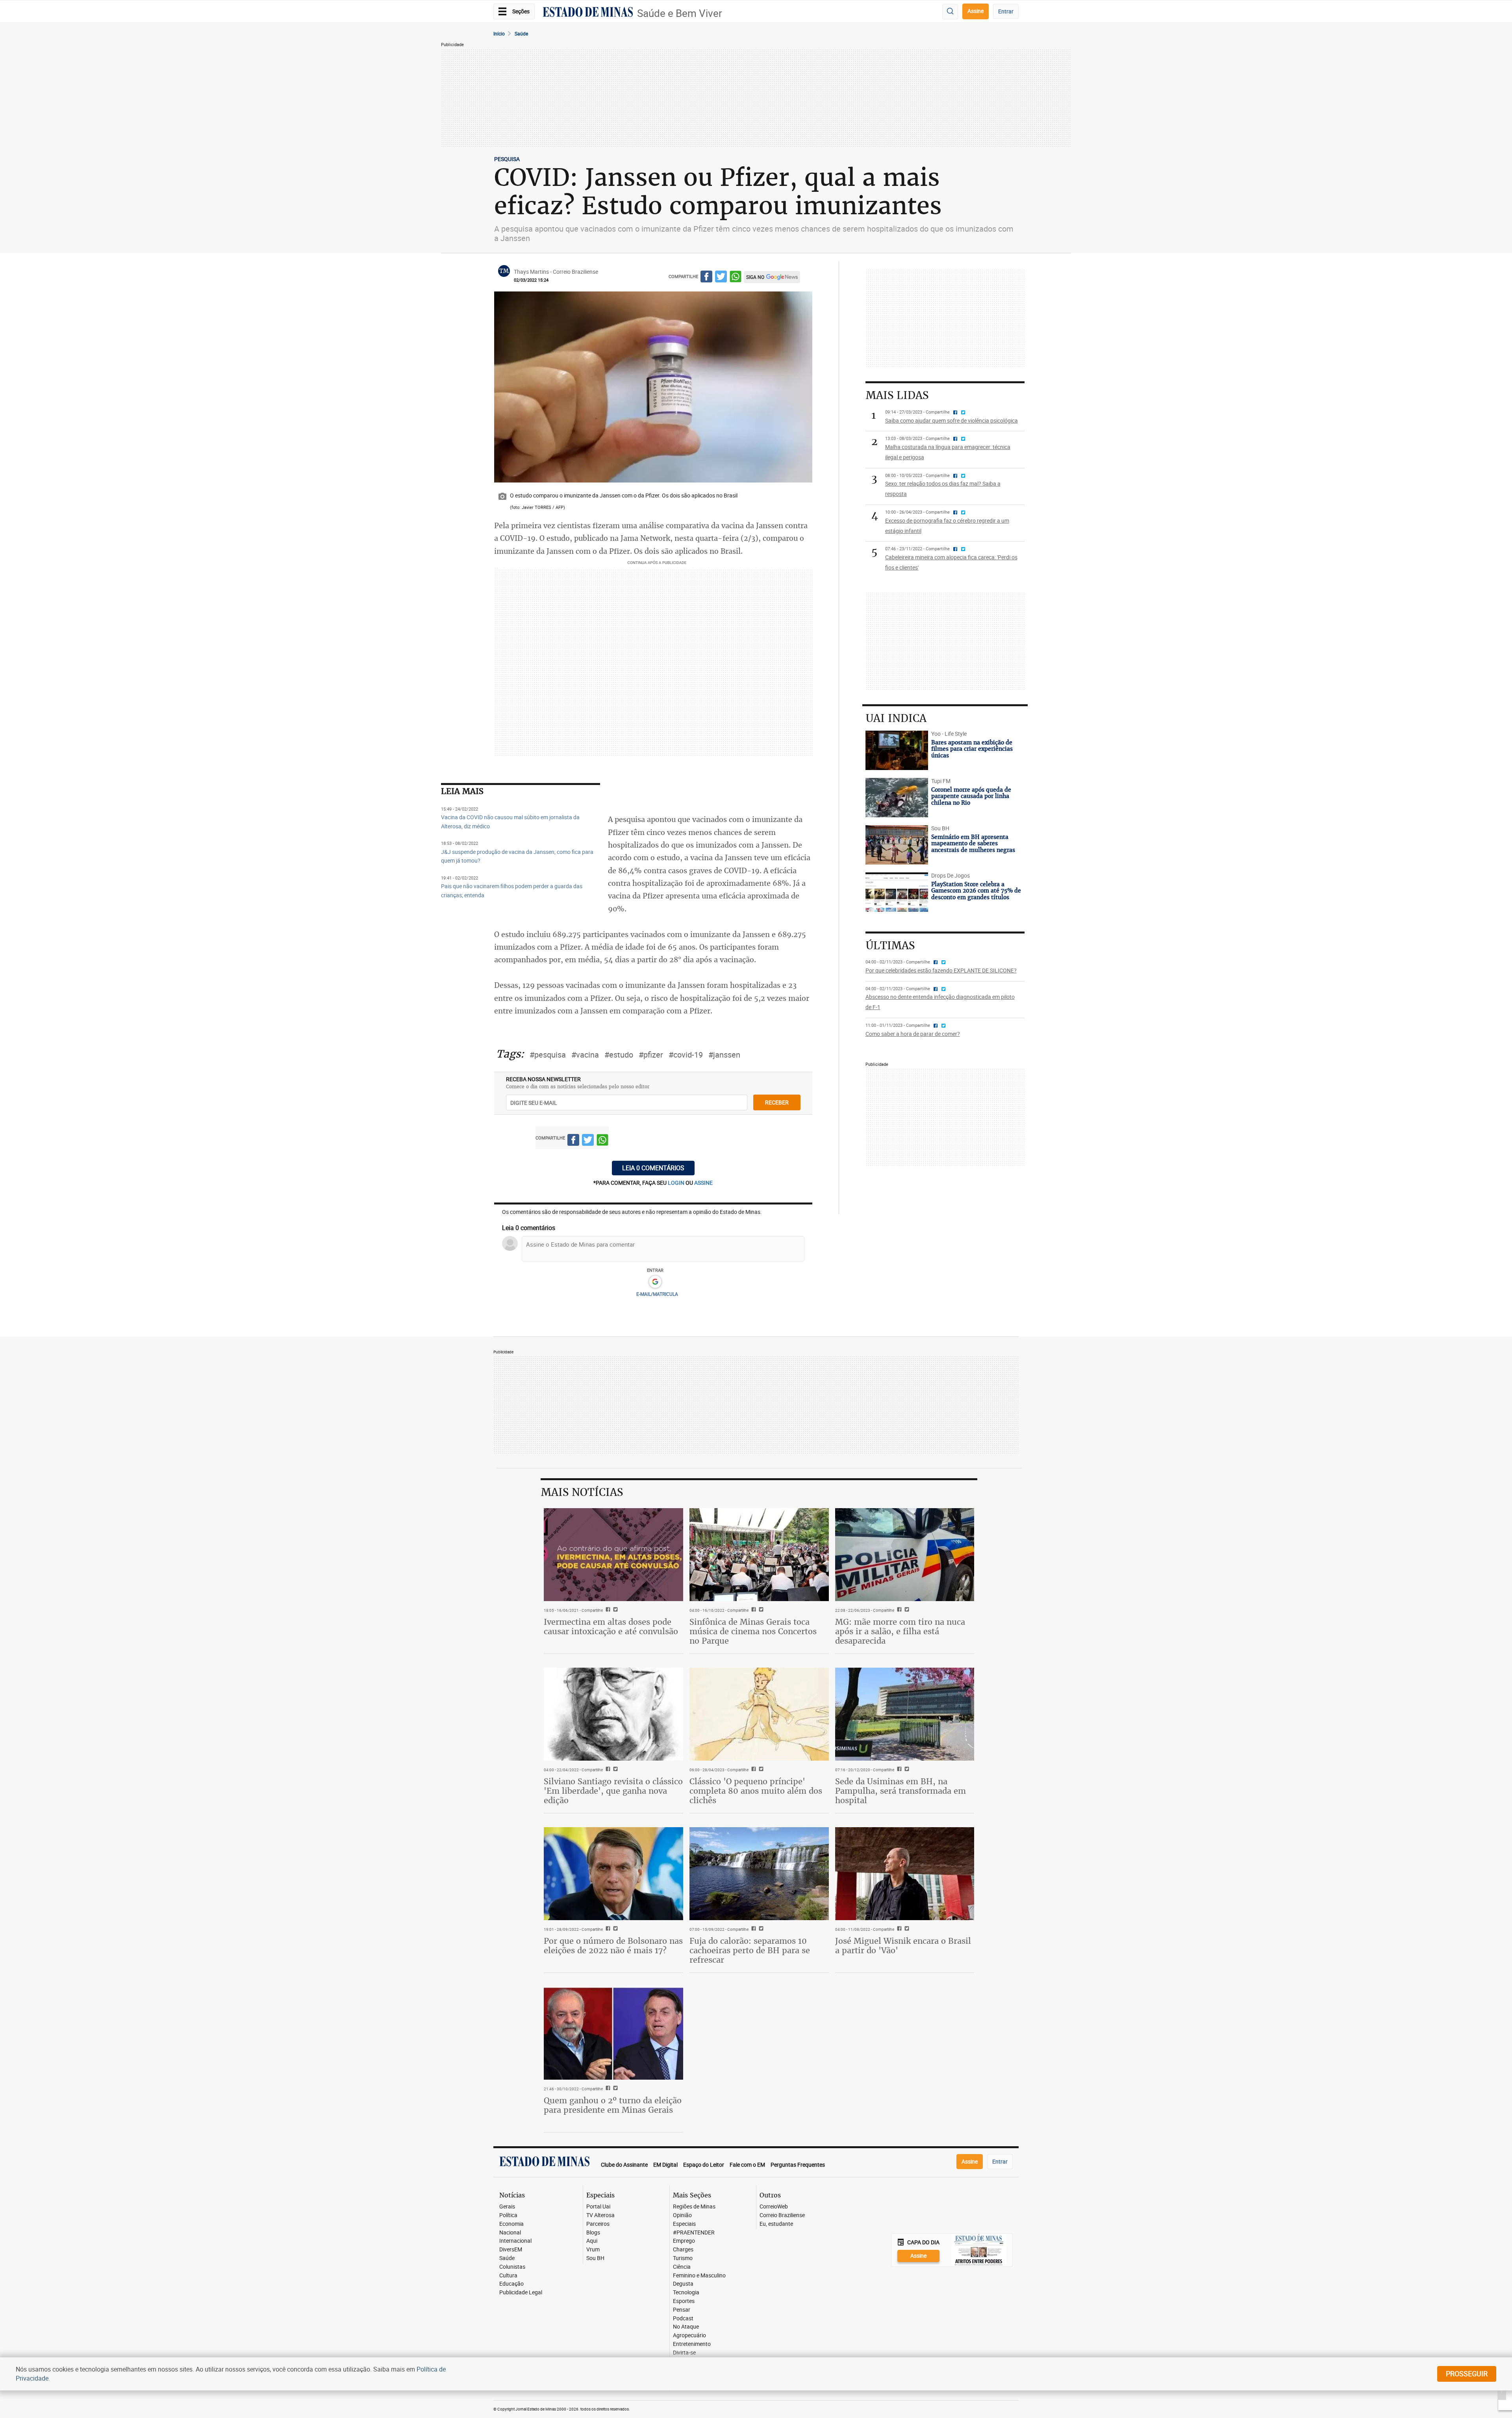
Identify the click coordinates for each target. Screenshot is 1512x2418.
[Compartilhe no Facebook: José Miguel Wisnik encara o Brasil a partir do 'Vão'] (898, 1929)
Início (499, 33)
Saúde (521, 33)
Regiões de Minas (694, 2207)
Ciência (682, 2267)
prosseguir (1467, 2373)
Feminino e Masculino (699, 2276)
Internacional (515, 2241)
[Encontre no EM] (950, 12)
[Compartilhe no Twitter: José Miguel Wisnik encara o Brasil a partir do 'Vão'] (906, 1929)
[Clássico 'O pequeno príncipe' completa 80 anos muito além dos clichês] (759, 1714)
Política (508, 2215)
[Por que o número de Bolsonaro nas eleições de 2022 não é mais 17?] (613, 1874)
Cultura (508, 2276)
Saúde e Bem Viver (680, 13)
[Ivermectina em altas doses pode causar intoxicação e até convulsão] (613, 1555)
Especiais (684, 2224)
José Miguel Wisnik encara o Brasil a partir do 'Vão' (903, 1946)
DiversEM (511, 2250)
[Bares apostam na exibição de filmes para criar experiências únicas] (897, 750)
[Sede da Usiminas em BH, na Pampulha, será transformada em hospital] (905, 1714)
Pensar (682, 2310)
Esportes (684, 2301)
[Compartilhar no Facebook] (706, 278)
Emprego (684, 2241)
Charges (683, 2250)
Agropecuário (689, 2335)
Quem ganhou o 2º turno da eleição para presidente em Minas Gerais (613, 2105)
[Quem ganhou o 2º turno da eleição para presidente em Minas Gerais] (613, 2033)
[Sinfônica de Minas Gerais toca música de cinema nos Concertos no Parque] (759, 1555)
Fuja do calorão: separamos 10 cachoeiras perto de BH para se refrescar (750, 1950)
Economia (511, 2224)
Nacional (510, 2233)
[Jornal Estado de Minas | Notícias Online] (588, 13)
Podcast (683, 2319)
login (677, 1183)
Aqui (592, 2241)
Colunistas (512, 2267)
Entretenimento (692, 2344)
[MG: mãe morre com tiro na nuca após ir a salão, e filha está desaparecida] (905, 1555)
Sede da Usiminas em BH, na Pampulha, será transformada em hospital (901, 1791)
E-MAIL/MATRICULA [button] (657, 1294)
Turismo (683, 2258)
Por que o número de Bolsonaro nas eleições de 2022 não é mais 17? (613, 1946)
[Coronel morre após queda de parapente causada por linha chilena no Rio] (897, 798)
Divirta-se (684, 2353)
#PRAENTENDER (694, 2233)
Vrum (593, 2250)
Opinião (682, 2215)
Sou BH (595, 2258)
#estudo (619, 1055)
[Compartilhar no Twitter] (721, 278)
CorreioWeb (774, 2207)
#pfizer (651, 1055)
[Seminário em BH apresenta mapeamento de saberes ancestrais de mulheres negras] (897, 845)
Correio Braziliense (782, 2215)
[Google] (655, 1282)
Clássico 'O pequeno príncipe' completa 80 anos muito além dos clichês (756, 1791)
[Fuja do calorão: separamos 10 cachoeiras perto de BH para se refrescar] (759, 1874)
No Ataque (686, 2327)
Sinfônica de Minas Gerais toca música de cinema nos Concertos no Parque (753, 1631)
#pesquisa (548, 1055)
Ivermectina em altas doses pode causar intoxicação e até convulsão (611, 1627)
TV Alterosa (600, 2215)
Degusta (683, 2284)
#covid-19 (686, 1055)
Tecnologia (686, 2293)
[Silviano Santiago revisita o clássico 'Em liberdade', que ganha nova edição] (613, 1714)
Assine (976, 11)
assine (703, 1183)
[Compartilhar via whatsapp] (736, 278)
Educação (511, 2284)
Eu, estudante (776, 2224)
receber (777, 1102)
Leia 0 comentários (653, 1168)
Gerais (507, 2207)
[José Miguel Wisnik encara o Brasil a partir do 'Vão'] (905, 1874)
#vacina (585, 1055)
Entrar (1006, 11)
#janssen (724, 1055)
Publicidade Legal (521, 2293)
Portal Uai (598, 2207)
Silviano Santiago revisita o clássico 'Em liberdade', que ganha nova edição (613, 1791)
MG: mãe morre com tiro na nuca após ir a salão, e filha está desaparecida (900, 1631)
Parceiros (598, 2224)
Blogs (593, 2233)
